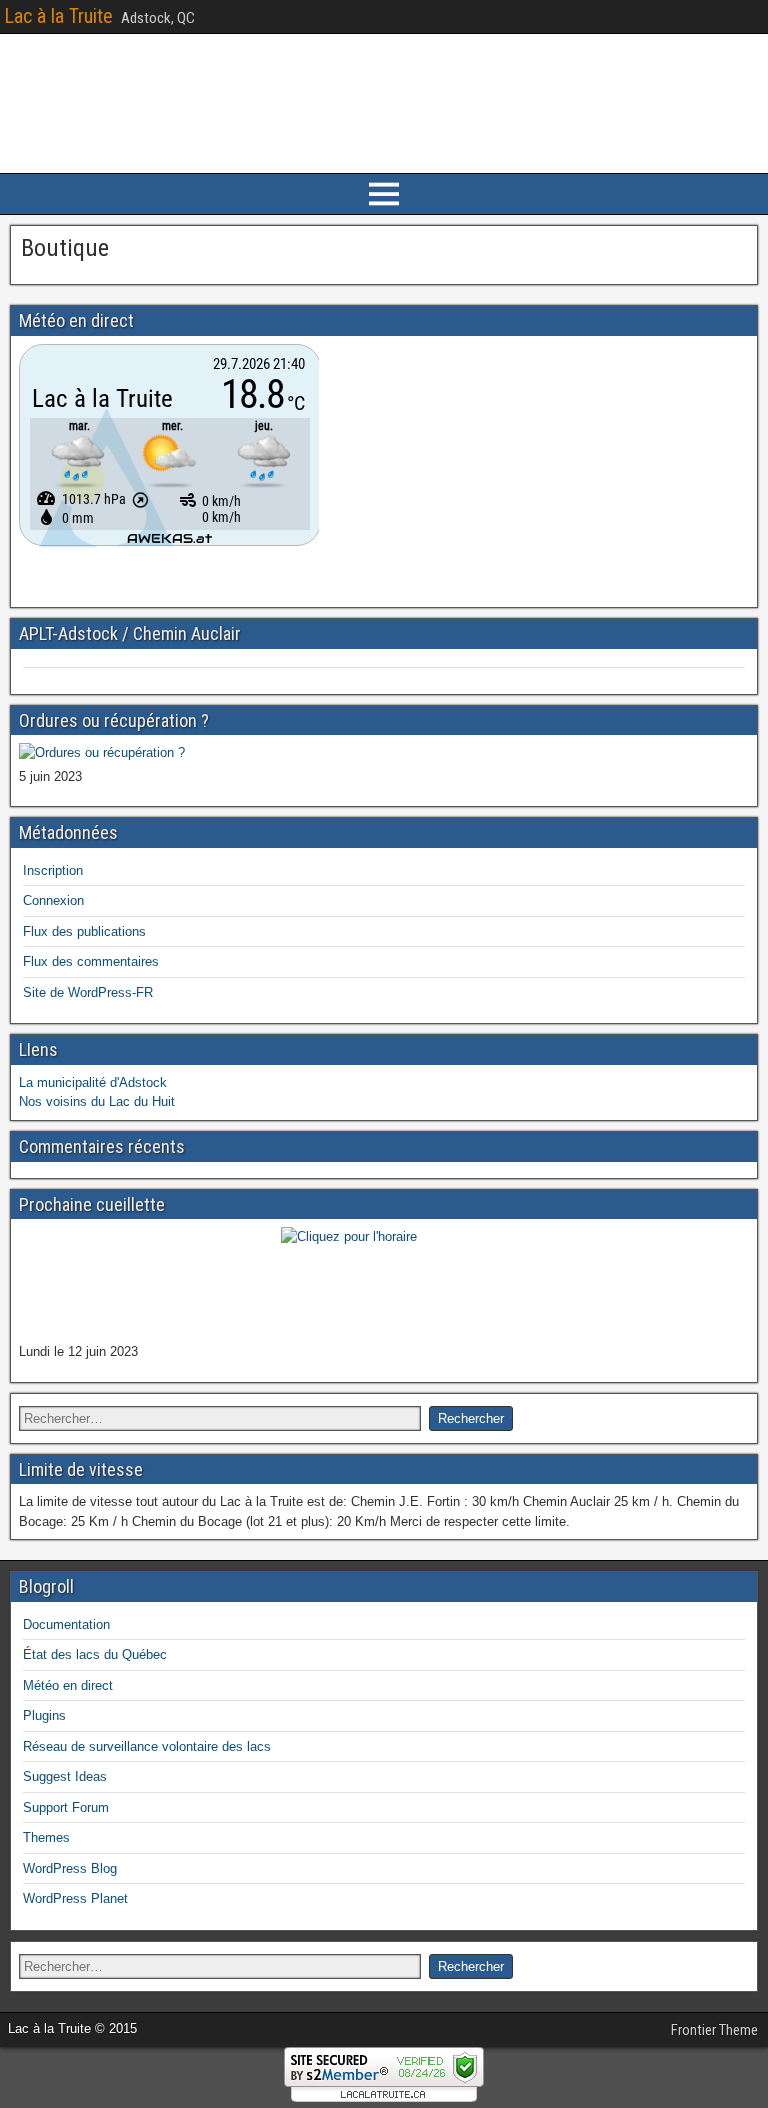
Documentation (66, 1624)
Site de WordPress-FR (88, 992)
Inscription (53, 870)
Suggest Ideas (65, 1776)
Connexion (53, 900)
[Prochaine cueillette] (384, 1282)
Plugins (44, 1715)
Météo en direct (68, 1685)
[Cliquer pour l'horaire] (102, 752)
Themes (46, 1837)
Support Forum (66, 1807)
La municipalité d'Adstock (93, 1082)
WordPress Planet (75, 1898)
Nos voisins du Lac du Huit (97, 1101)
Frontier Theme (714, 2030)
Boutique (65, 248)
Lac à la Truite (58, 16)
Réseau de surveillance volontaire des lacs (147, 1746)
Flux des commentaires (91, 961)
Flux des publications (84, 931)
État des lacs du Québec (95, 1654)
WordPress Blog (70, 1868)
